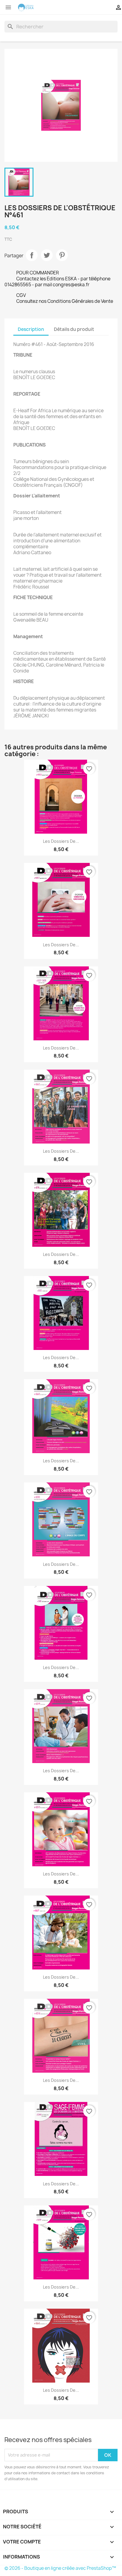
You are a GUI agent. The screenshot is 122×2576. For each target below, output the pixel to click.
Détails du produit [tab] (74, 329)
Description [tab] (31, 329)
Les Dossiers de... (61, 841)
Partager (32, 255)
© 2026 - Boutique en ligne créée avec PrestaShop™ (60, 2568)
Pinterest (62, 255)
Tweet (47, 255)
